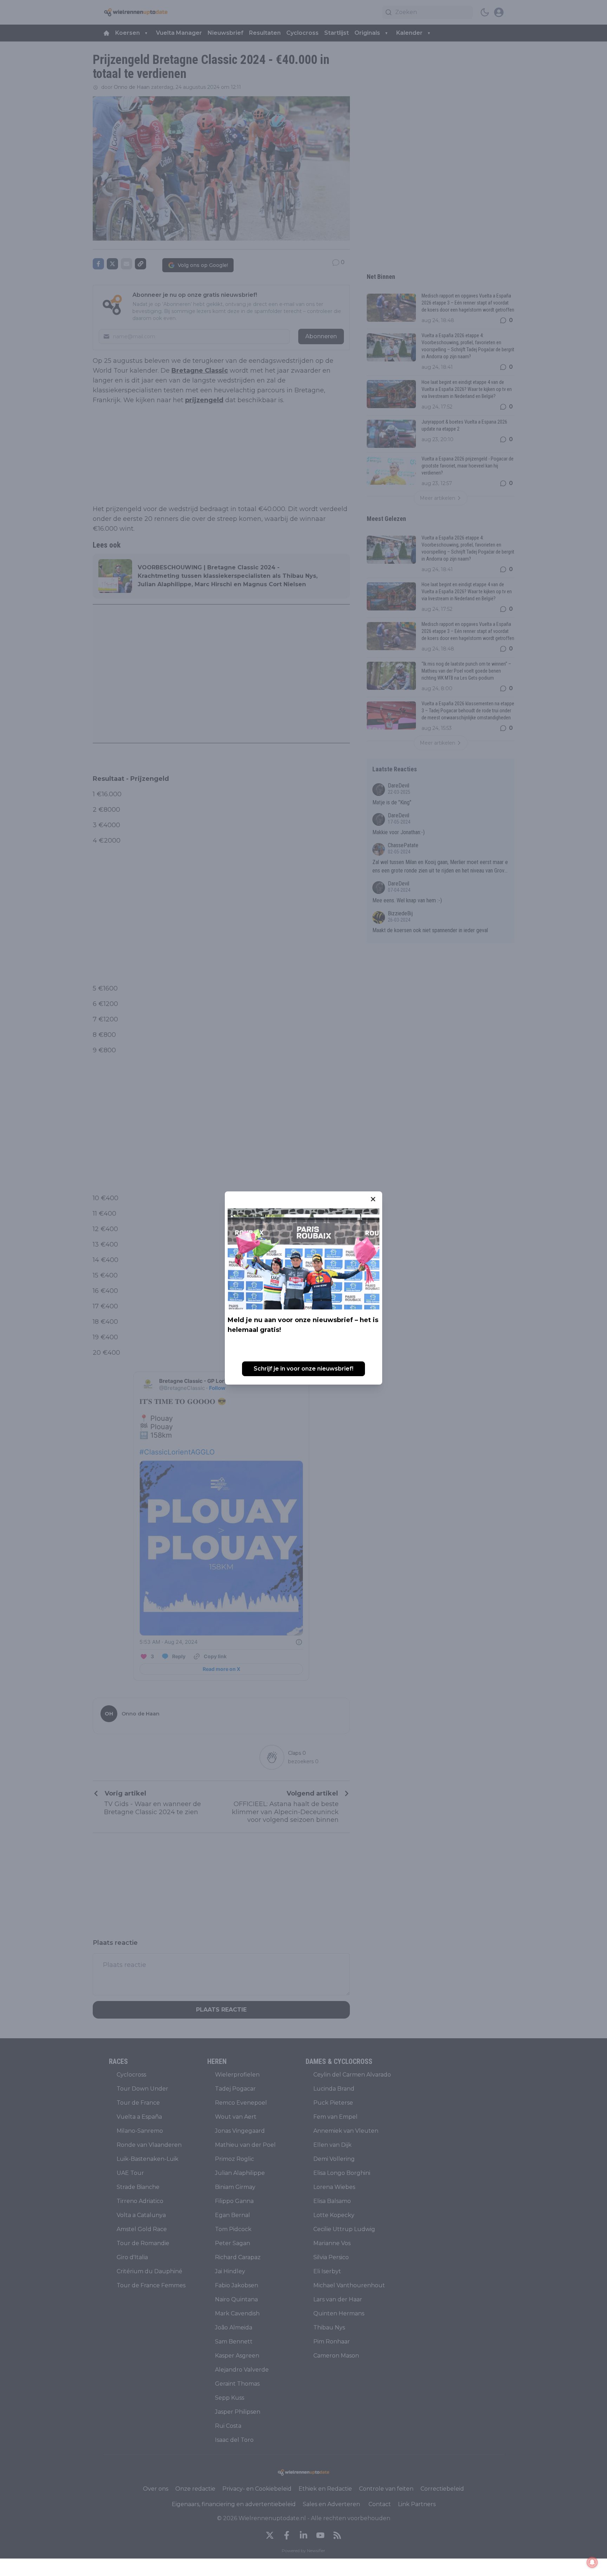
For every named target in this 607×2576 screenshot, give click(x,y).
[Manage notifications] (592, 2562)
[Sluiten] (373, 1199)
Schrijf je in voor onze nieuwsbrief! (303, 1369)
